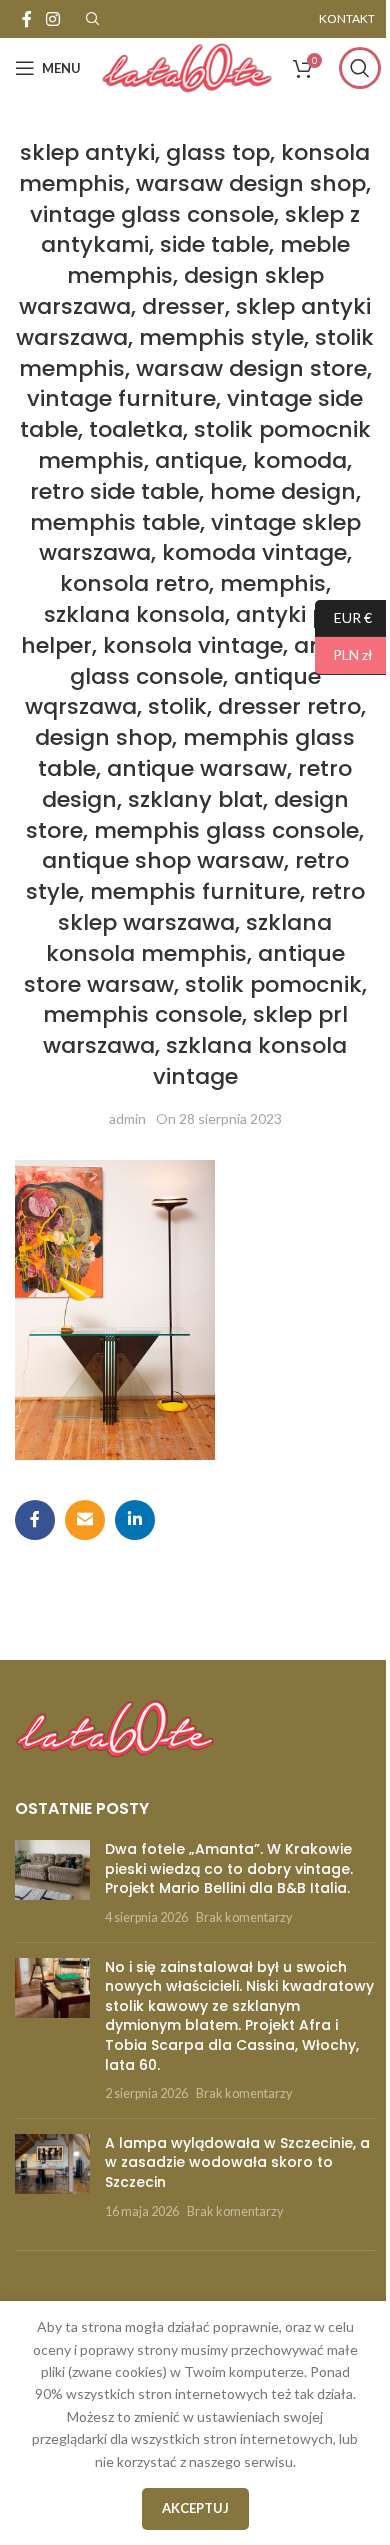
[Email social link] (85, 1520)
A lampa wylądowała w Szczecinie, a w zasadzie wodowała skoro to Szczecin (237, 2162)
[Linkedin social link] (135, 1520)
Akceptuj (195, 2508)
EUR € (343, 616)
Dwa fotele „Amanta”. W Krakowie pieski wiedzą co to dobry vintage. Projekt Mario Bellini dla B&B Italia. (229, 1868)
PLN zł (344, 654)
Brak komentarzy (244, 1917)
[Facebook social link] (27, 19)
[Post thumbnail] (52, 1883)
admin (127, 1118)
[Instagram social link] (52, 19)
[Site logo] (187, 66)
